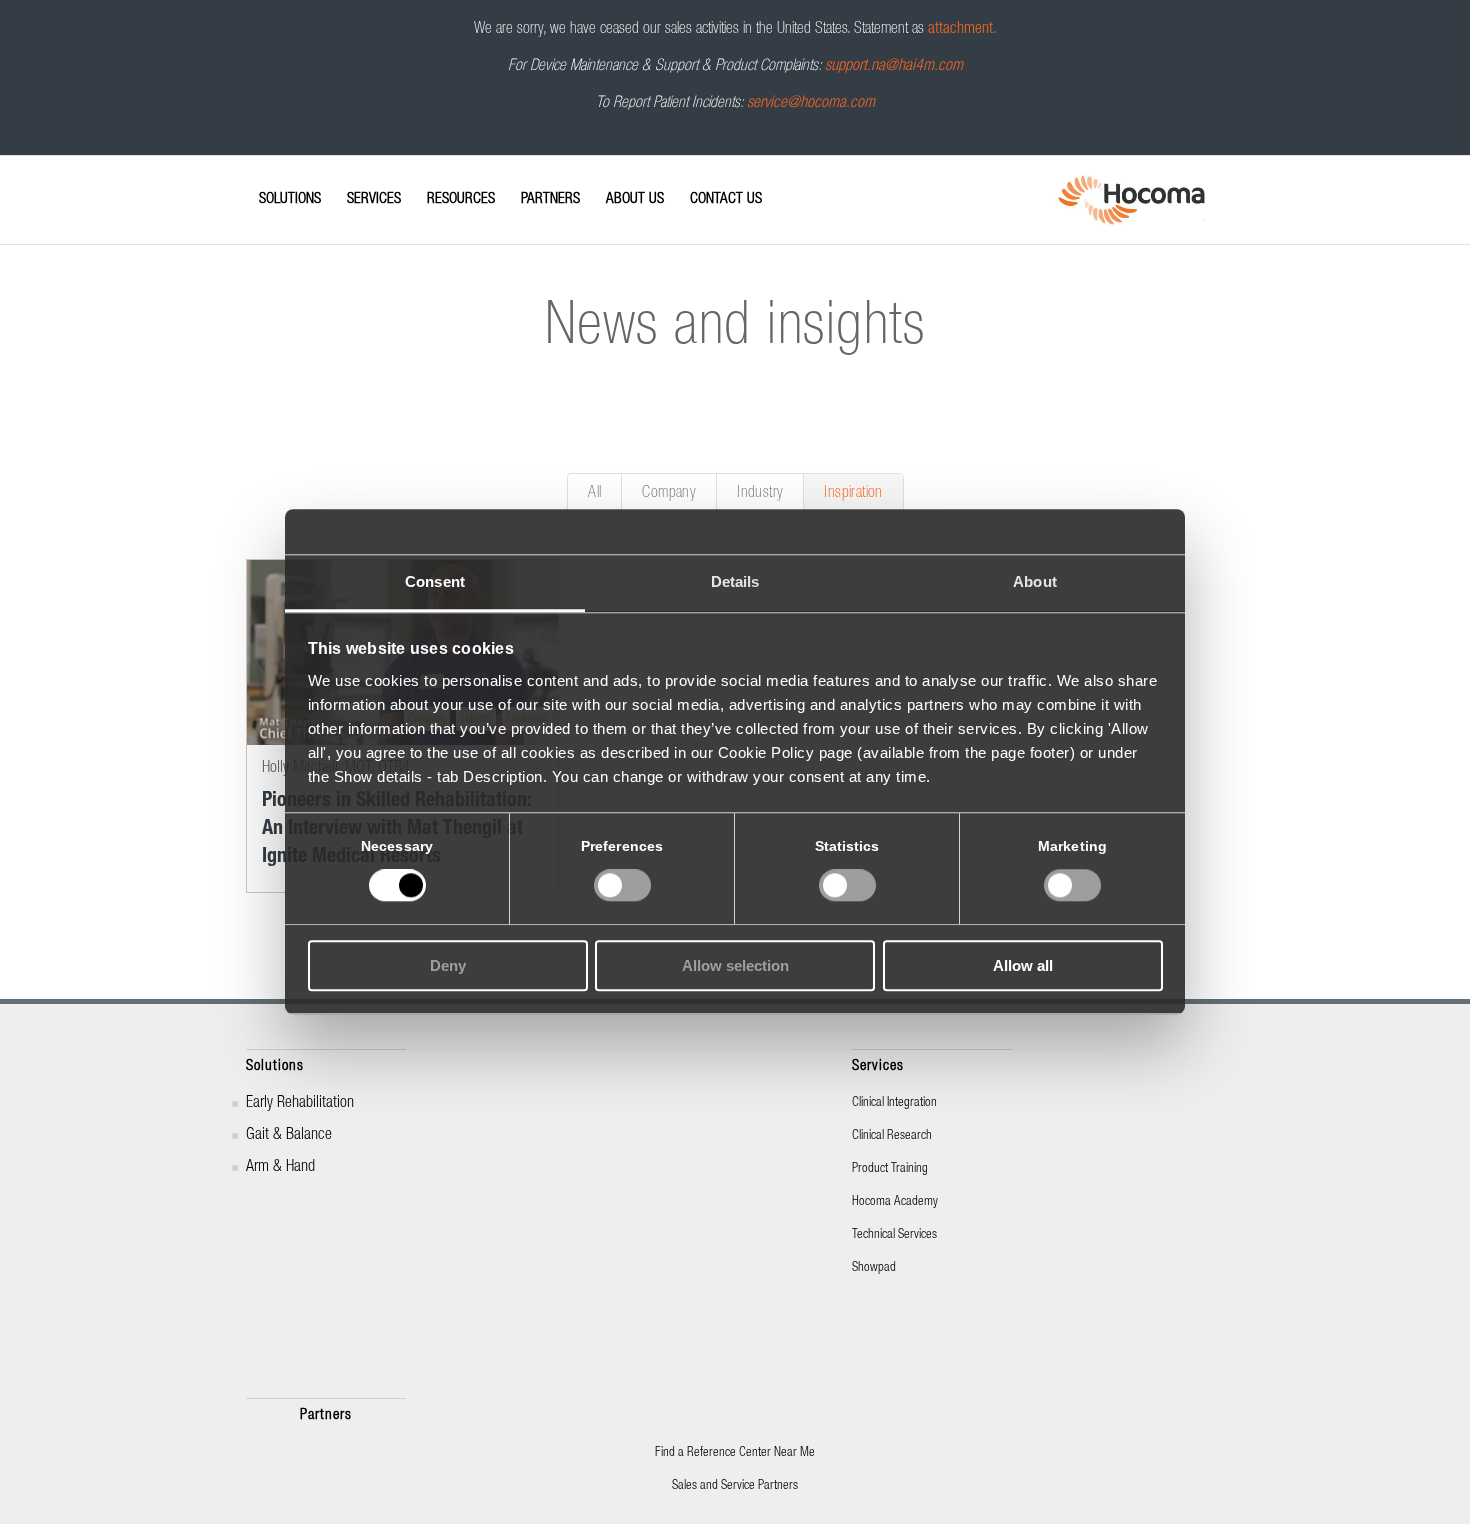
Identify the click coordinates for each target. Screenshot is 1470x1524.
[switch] (622, 886)
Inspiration (853, 494)
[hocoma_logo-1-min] (1131, 200)
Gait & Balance (289, 1136)
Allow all (1023, 965)
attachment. (962, 30)
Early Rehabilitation (300, 1104)
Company (669, 494)
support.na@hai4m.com (894, 67)
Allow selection (735, 965)
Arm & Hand (280, 1168)
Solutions (275, 1066)
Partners (326, 1415)
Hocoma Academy (895, 1202)
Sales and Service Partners (735, 1486)
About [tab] (1035, 581)
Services (878, 1066)
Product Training (890, 1169)
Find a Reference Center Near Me (735, 1453)
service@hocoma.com (811, 104)
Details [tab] (735, 581)
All (594, 494)
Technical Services (894, 1235)
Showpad (874, 1268)
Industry (760, 494)
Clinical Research (892, 1136)
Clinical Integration (894, 1103)
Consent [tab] (435, 581)
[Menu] (252, 182)
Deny (448, 965)
